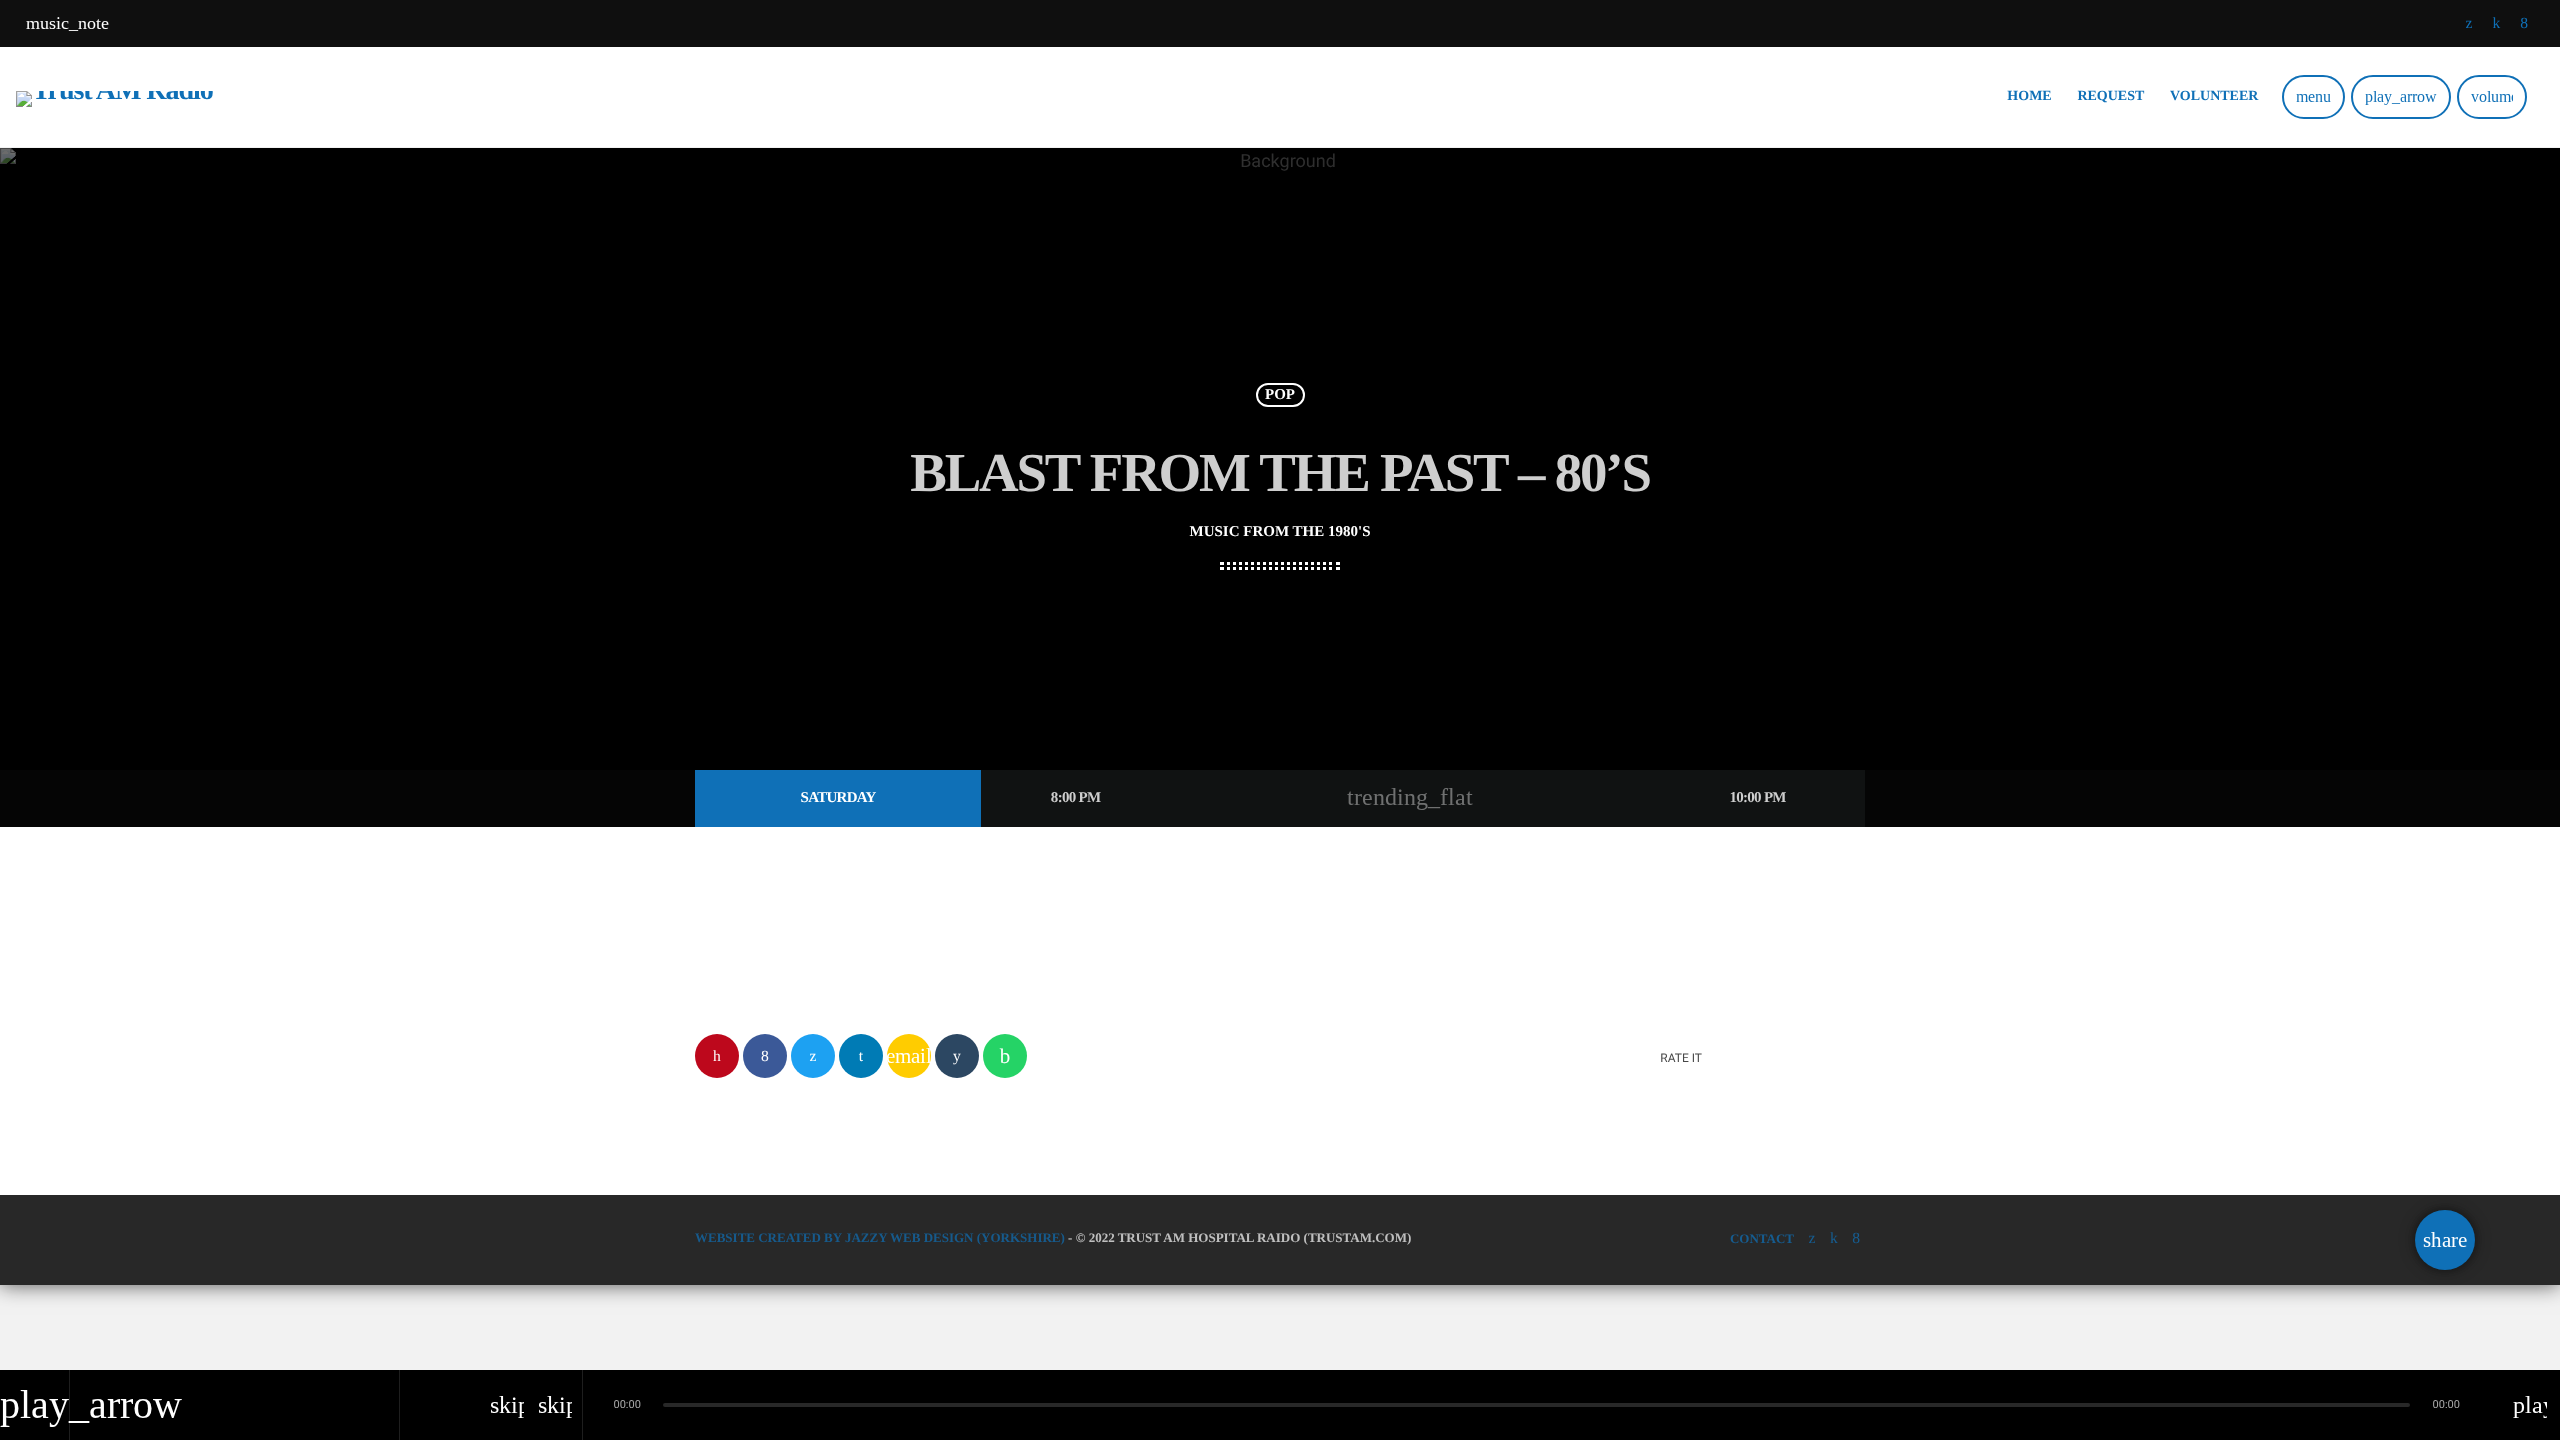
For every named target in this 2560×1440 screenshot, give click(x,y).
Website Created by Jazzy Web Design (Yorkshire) (880, 1237)
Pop (1280, 395)
